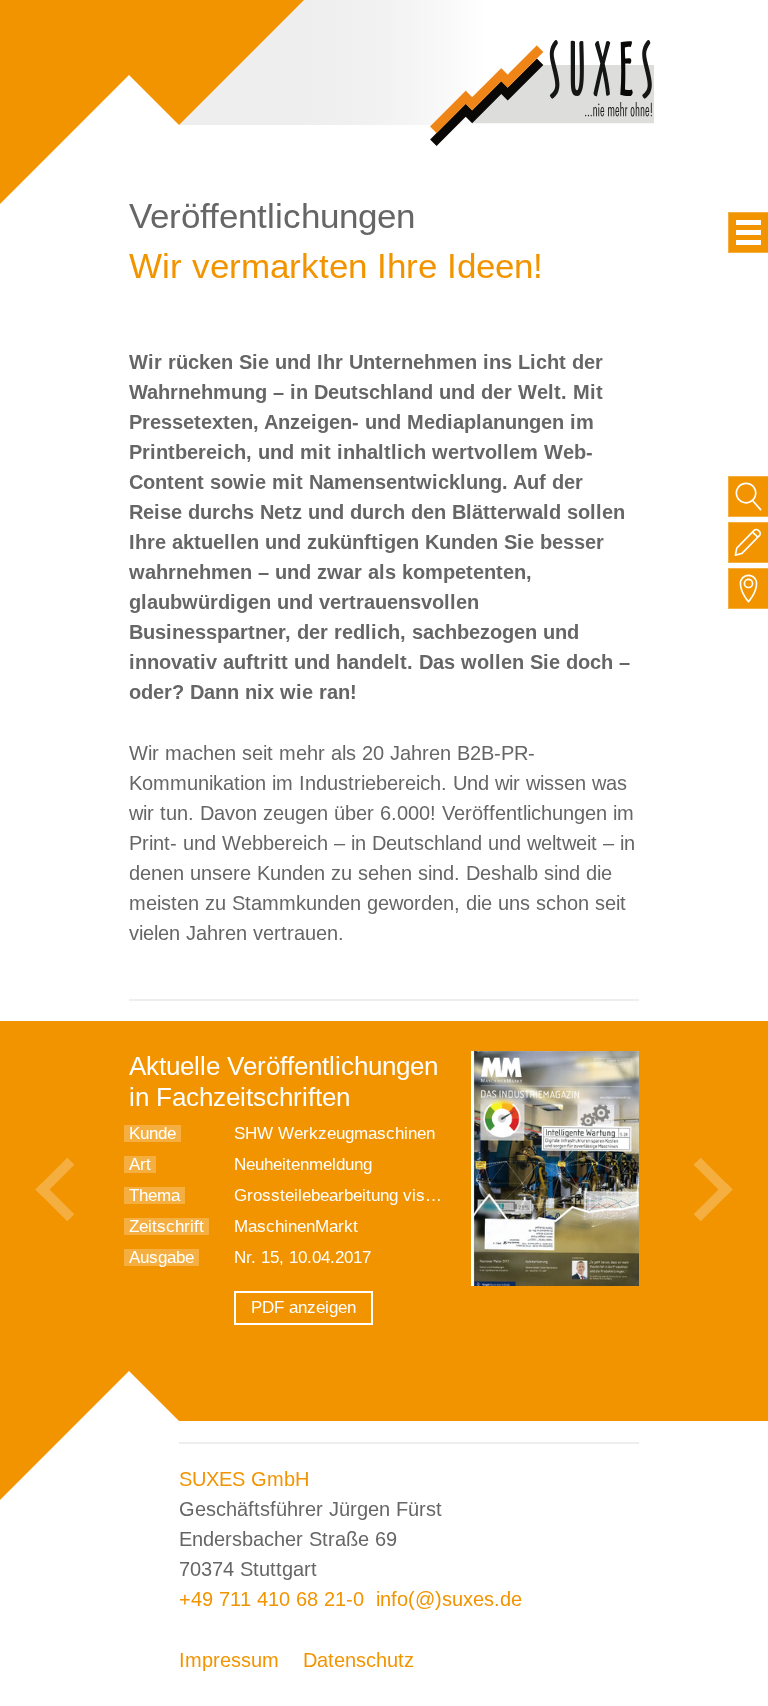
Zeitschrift (166, 1226)
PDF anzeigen (303, 1307)
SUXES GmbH (244, 1479)
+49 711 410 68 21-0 (271, 1599)
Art (140, 1164)
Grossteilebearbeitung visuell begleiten (378, 1195)
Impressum (229, 1660)
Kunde (152, 1133)
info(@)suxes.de (449, 1599)
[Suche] (748, 496)
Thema (154, 1195)
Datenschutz (358, 1660)
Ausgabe (161, 1257)
